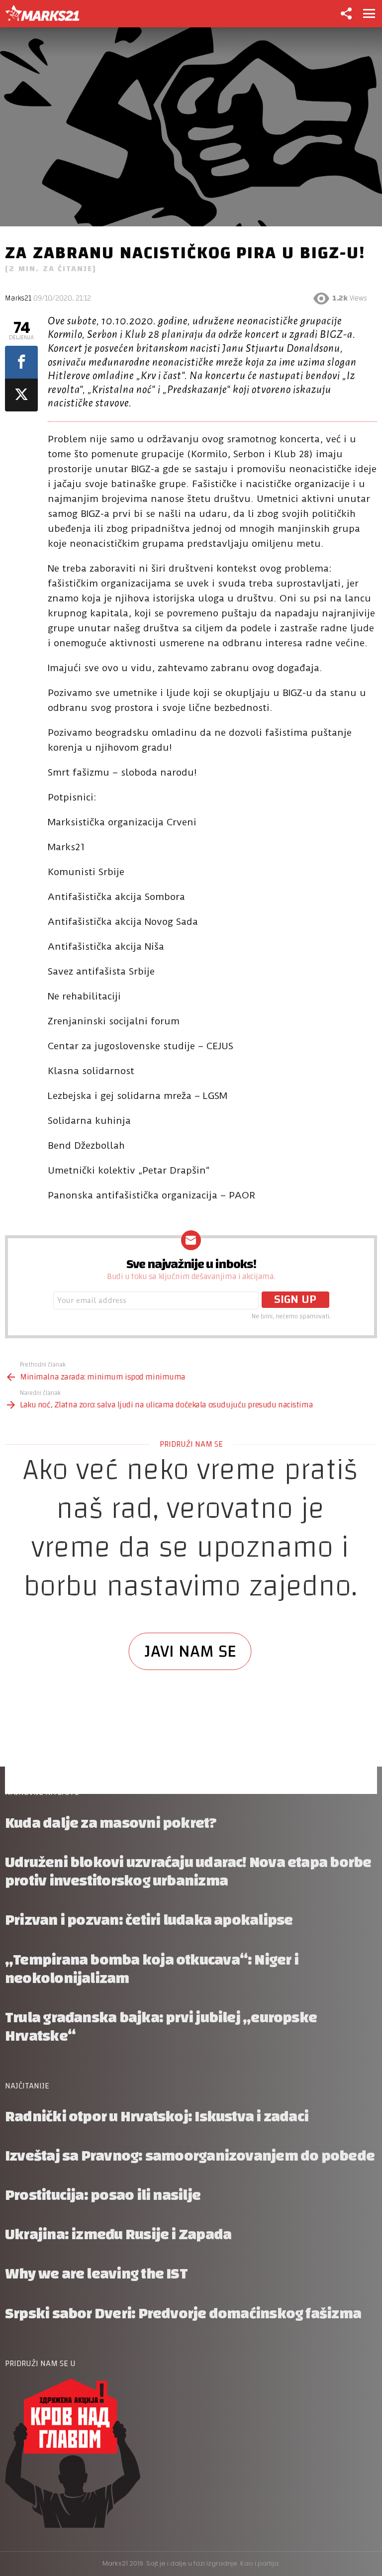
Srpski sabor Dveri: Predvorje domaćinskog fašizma (183, 2314)
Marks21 (18, 298)
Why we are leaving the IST (96, 2274)
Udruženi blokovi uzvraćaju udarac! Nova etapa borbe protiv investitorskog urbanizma (188, 1872)
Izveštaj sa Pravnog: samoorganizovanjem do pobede (190, 2156)
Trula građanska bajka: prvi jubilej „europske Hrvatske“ (161, 2027)
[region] (191, 1627)
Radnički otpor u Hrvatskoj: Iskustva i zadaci (157, 2117)
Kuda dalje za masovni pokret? (111, 1823)
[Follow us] (346, 13)
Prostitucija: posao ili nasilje (103, 2195)
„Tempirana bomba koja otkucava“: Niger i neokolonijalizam (152, 1969)
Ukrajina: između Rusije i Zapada (118, 2234)
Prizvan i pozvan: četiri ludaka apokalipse (149, 1920)
